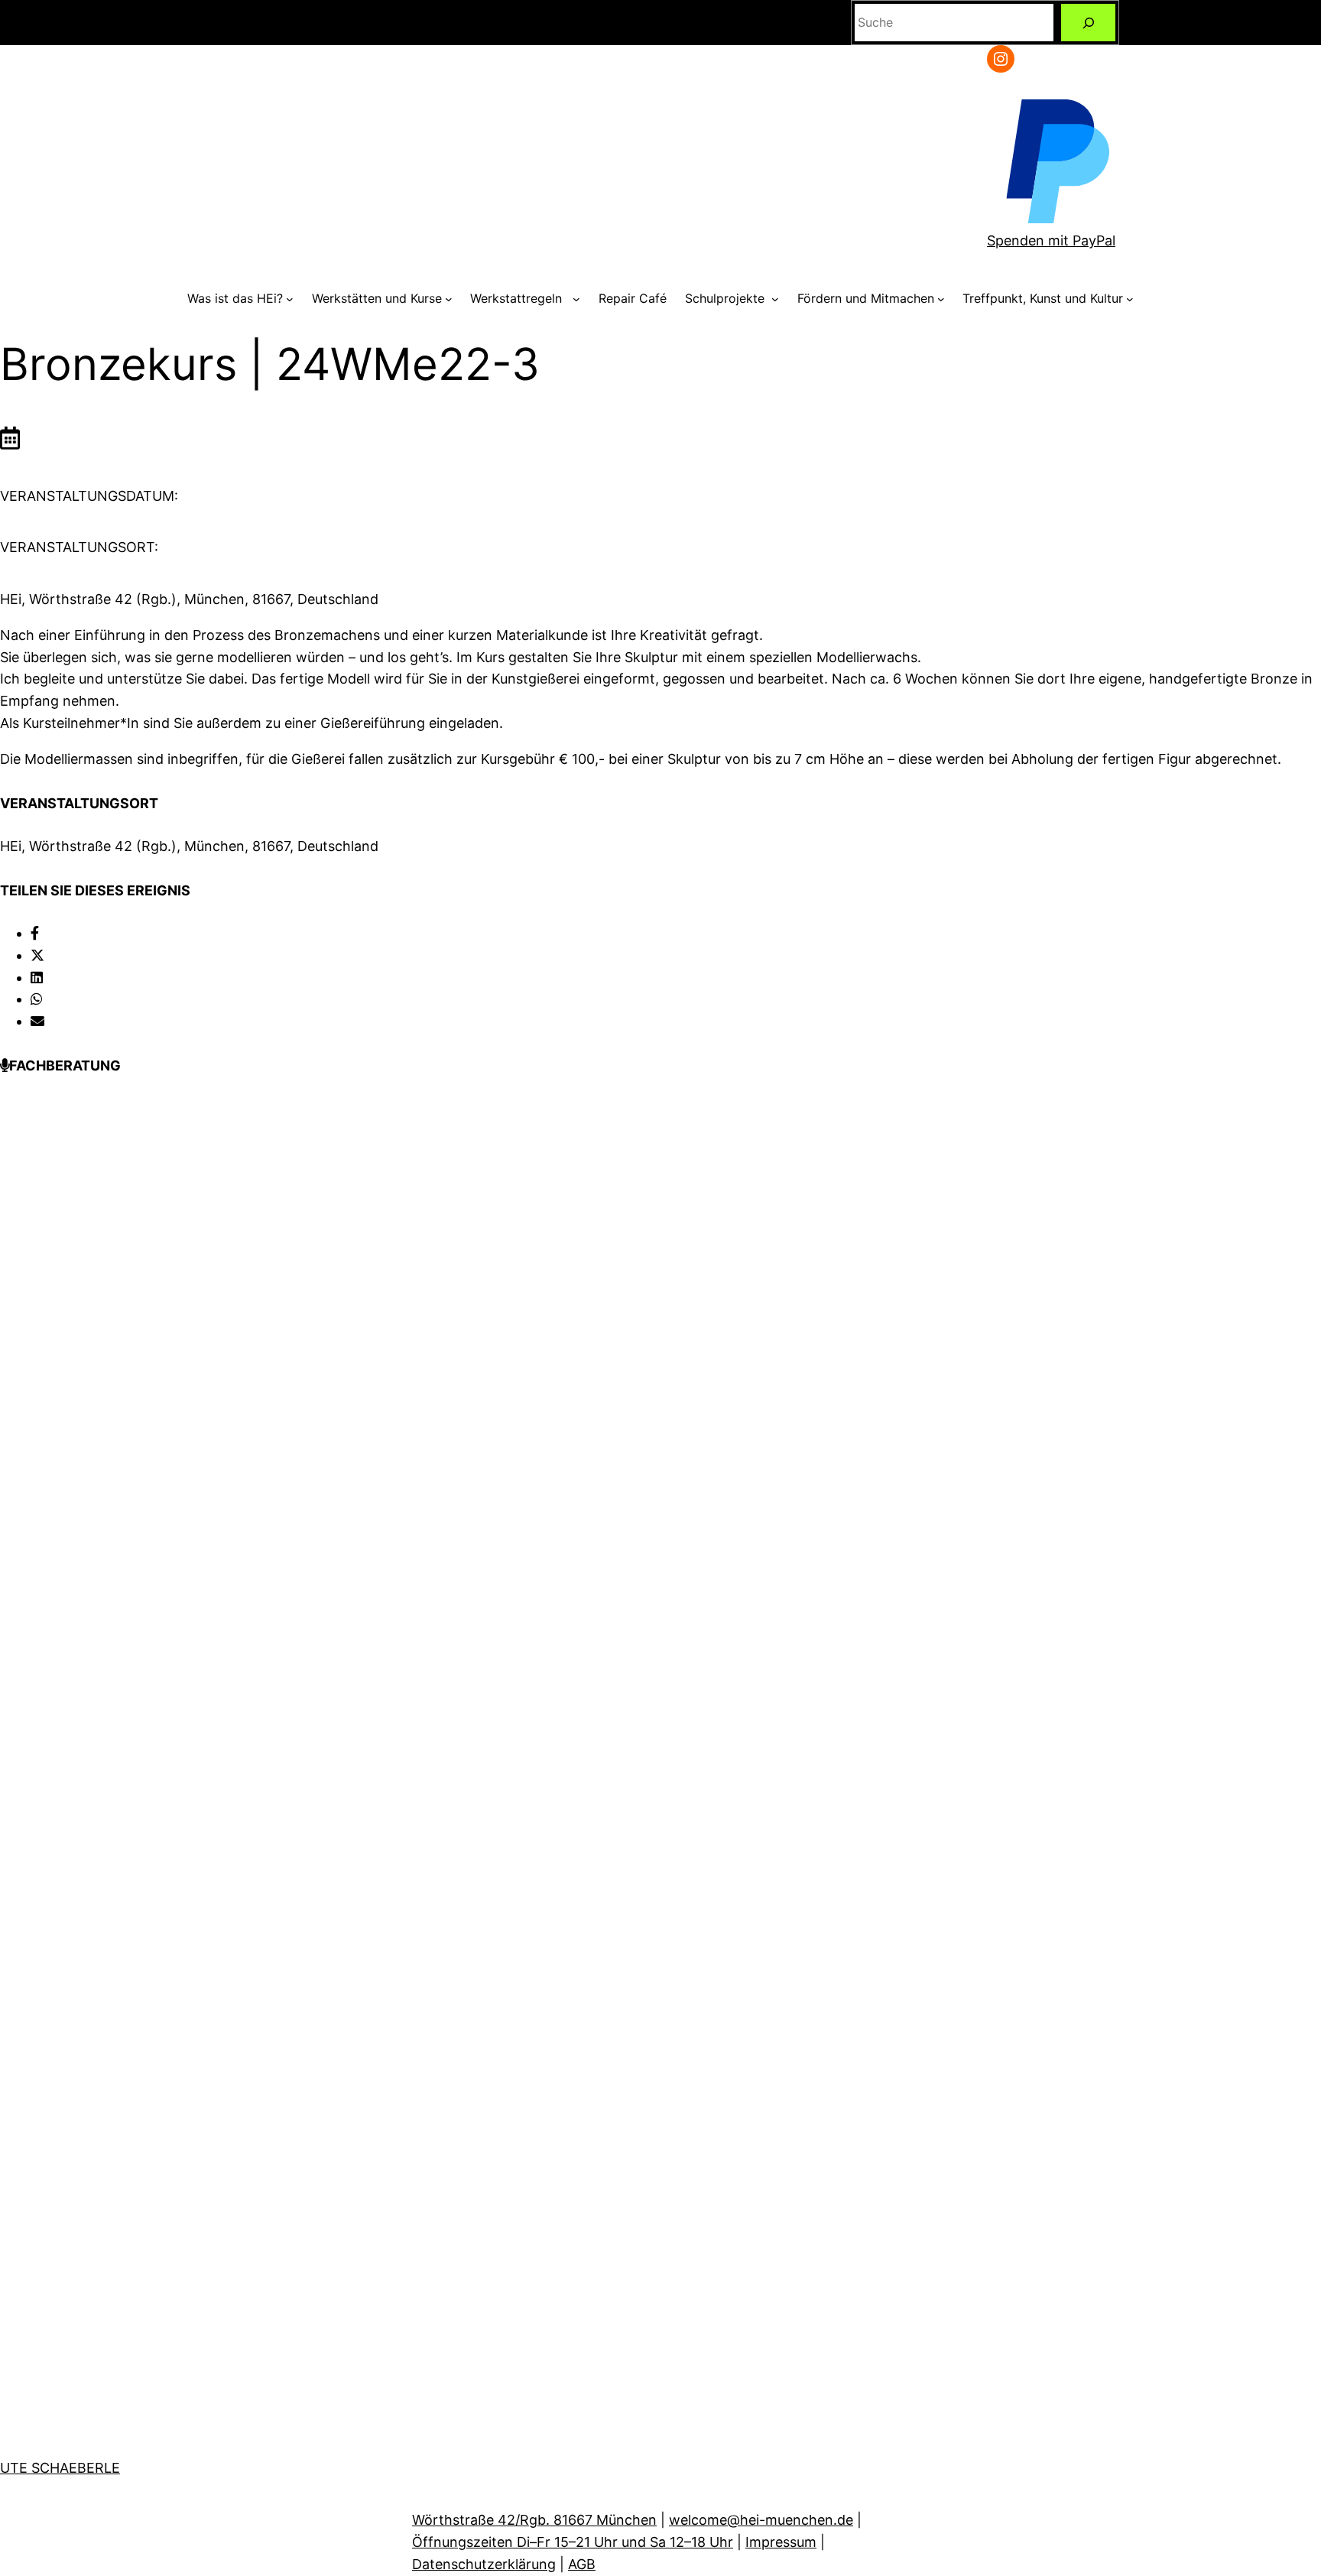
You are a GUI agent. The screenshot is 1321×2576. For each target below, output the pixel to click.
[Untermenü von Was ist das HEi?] (290, 299)
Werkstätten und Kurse (377, 298)
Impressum (781, 2542)
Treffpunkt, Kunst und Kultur (1043, 298)
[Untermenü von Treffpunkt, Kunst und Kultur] (1130, 299)
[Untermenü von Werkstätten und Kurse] (449, 299)
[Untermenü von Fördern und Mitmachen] (941, 299)
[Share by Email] (37, 1021)
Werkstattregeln (520, 298)
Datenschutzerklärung (484, 2564)
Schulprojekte (727, 298)
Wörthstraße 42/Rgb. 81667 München (534, 2520)
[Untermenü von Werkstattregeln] (576, 299)
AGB (582, 2564)
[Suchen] (1088, 23)
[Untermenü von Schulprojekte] (775, 299)
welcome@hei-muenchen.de (761, 2520)
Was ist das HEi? (235, 298)
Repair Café (633, 298)
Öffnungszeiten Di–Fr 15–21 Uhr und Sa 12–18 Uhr (573, 2542)
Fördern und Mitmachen (866, 298)
